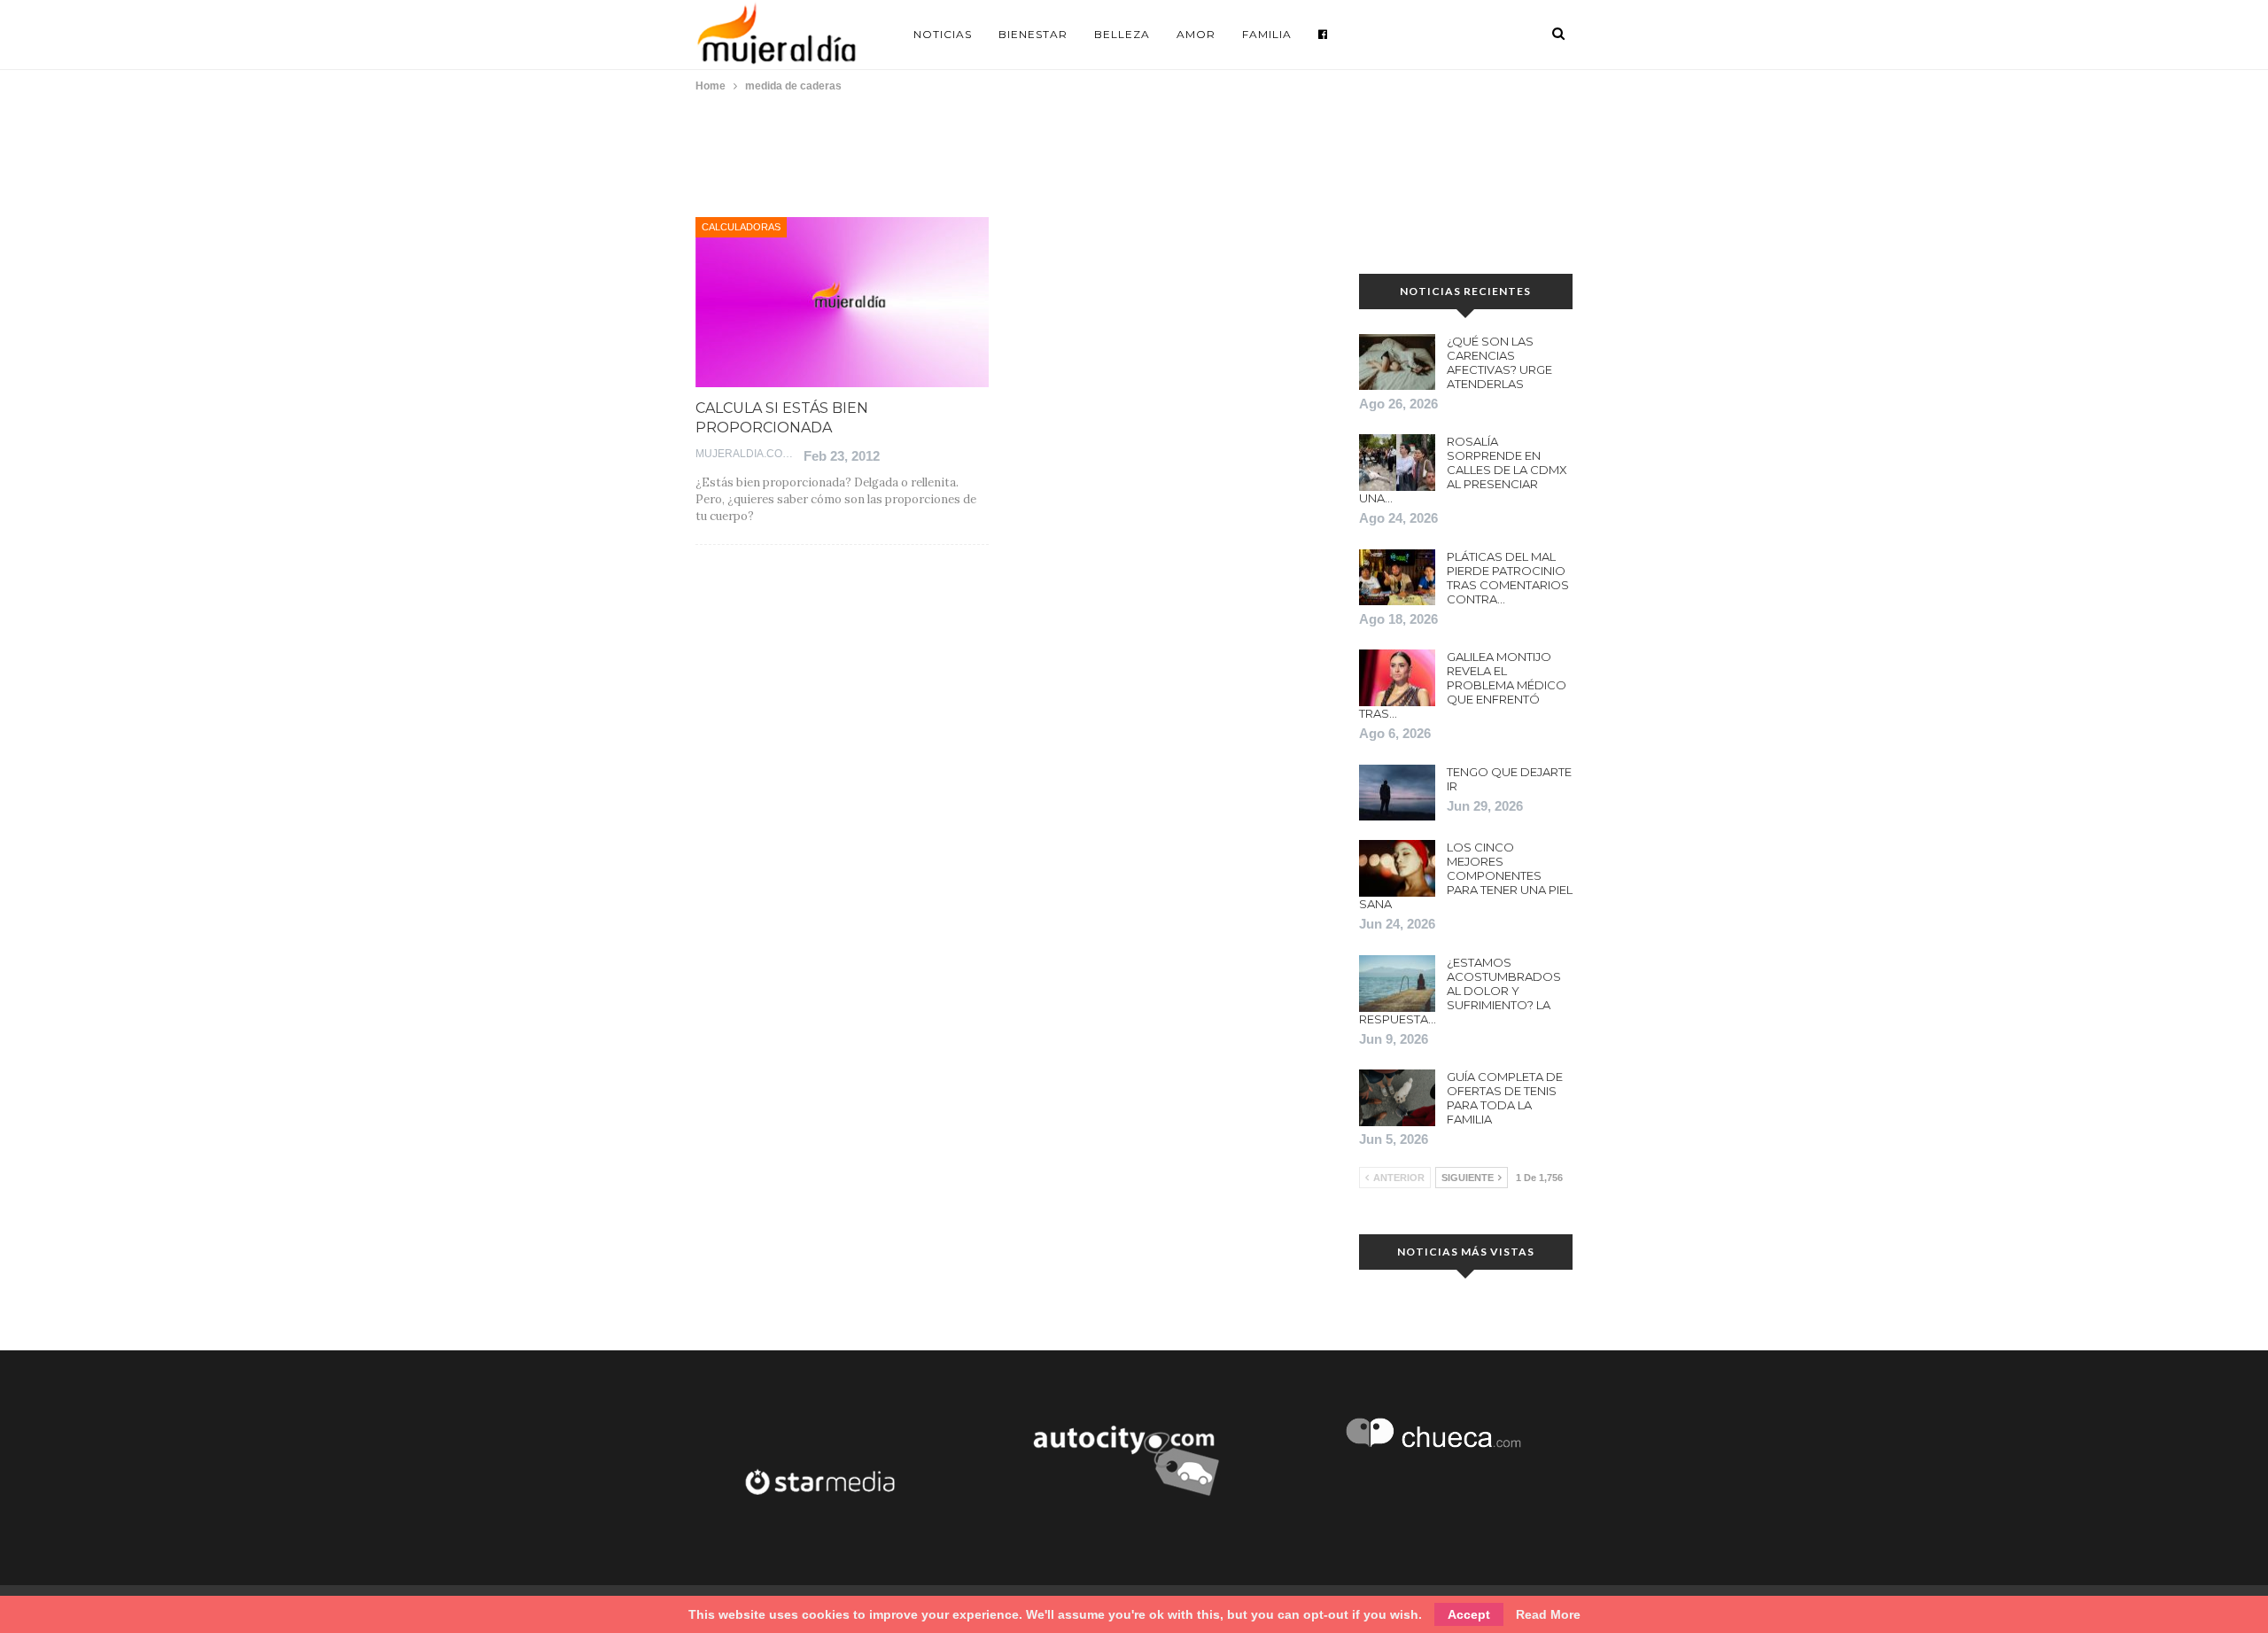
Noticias (943, 34)
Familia (1267, 34)
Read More (1548, 1614)
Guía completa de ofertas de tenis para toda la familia (1505, 1098)
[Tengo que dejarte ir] (1397, 793)
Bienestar (1033, 34)
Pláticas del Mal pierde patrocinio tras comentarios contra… (1508, 578)
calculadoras (741, 227)
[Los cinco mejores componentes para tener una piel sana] (1397, 868)
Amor (1196, 34)
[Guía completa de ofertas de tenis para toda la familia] (1397, 1098)
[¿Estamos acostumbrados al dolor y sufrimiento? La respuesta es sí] (1397, 984)
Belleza (1122, 34)
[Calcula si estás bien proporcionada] (842, 302)
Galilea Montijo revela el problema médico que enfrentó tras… (1463, 685)
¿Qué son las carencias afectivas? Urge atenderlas (1499, 362)
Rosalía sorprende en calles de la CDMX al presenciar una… (1463, 470)
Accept (1469, 1614)
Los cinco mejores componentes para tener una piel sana (1466, 875)
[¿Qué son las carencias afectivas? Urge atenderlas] (1397, 362)
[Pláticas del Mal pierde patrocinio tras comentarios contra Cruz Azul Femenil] (1397, 578)
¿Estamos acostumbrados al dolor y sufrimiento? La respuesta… (1460, 991)
